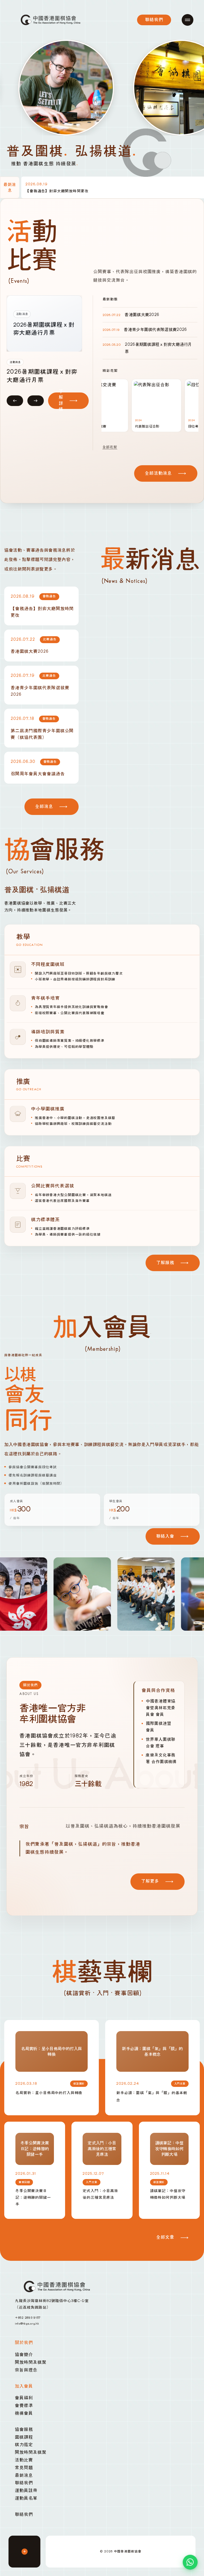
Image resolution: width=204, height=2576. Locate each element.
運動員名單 (26, 2498)
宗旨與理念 (26, 2370)
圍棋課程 (24, 2437)
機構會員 (24, 2413)
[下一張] (36, 399)
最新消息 (24, 2475)
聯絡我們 (24, 2483)
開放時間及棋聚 (31, 2362)
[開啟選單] (188, 20)
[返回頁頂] (24, 2552)
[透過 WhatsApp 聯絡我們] (190, 2562)
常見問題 (24, 2468)
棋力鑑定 (24, 2445)
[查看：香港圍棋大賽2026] (41, 324)
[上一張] (15, 399)
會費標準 (24, 2406)
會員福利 (24, 2398)
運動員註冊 (26, 2491)
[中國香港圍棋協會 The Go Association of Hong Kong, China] (51, 20)
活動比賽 (24, 2460)
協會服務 (24, 2430)
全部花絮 (110, 447)
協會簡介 (24, 2355)
